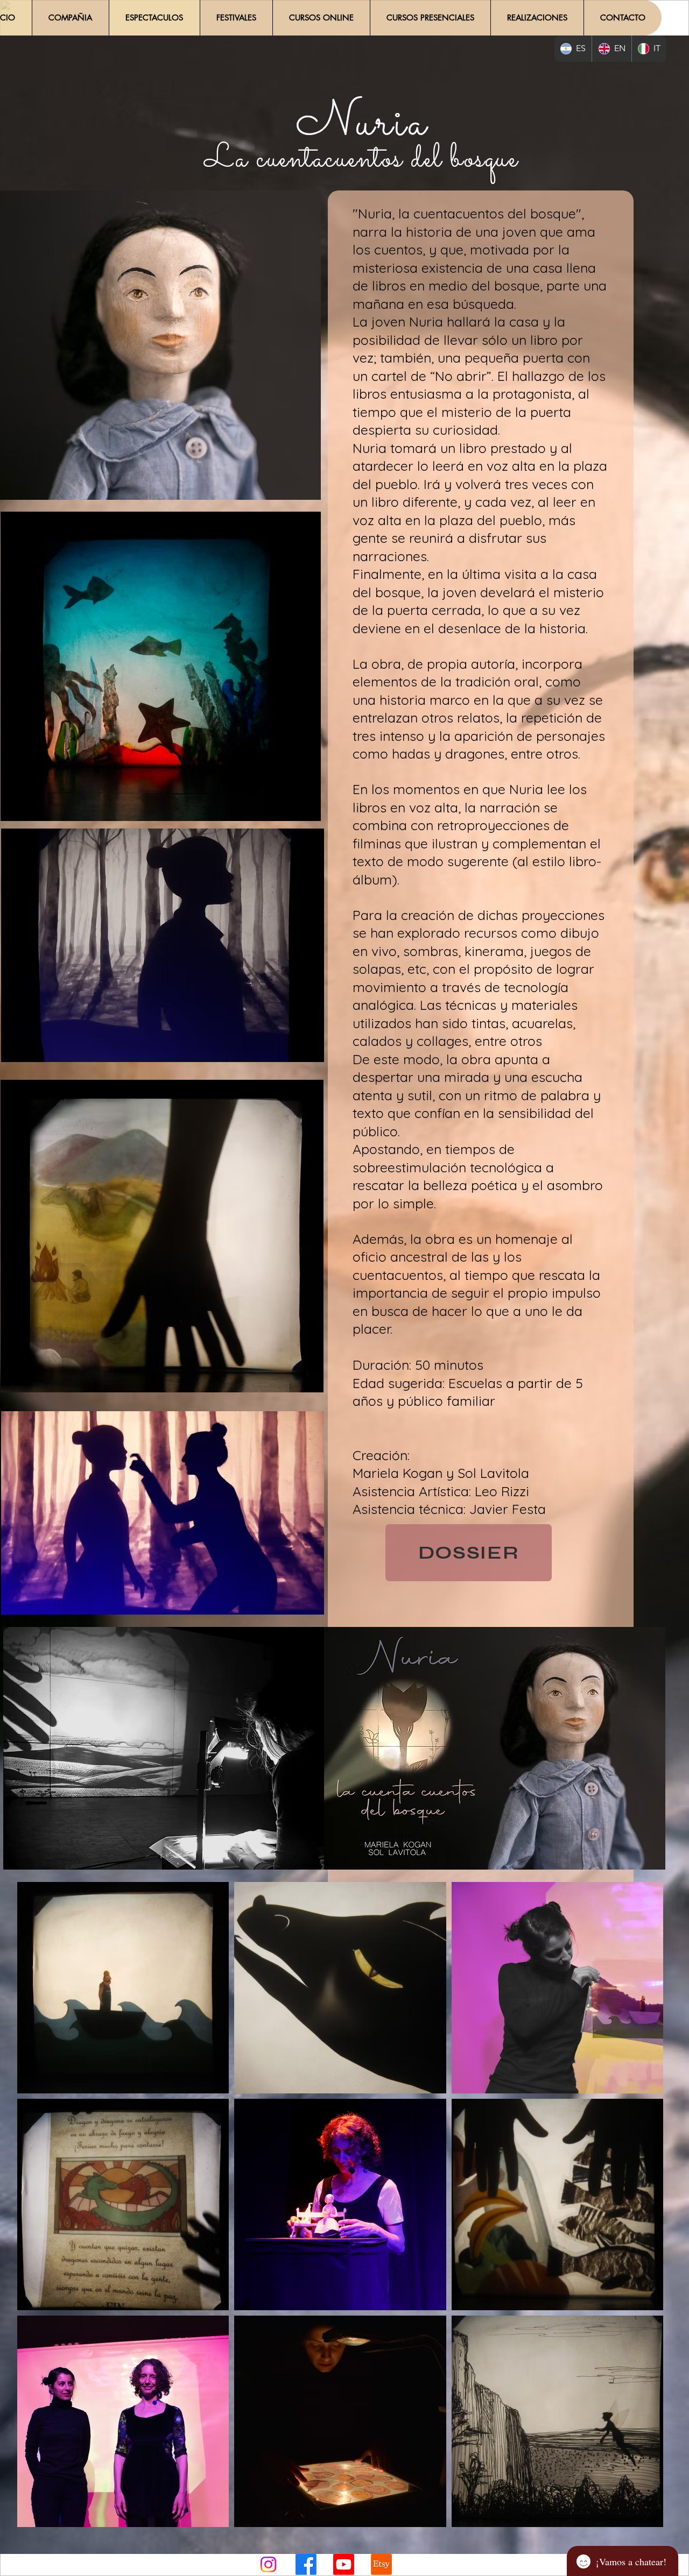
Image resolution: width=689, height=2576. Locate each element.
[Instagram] (268, 2564)
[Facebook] (306, 2564)
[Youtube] (344, 2564)
